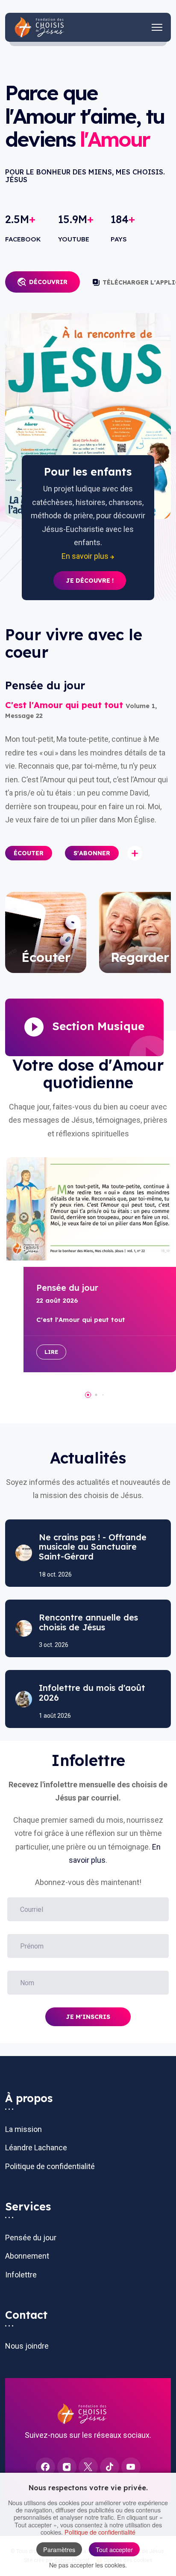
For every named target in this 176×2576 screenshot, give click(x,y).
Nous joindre (27, 2346)
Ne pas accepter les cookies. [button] (88, 2565)
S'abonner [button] (92, 853)
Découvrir (48, 282)
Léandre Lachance (36, 2148)
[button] (29, 853)
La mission (23, 2129)
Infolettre (21, 2275)
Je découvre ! (90, 581)
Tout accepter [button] (114, 2549)
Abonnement (27, 2256)
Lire (51, 1352)
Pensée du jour (31, 2238)
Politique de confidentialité (50, 2166)
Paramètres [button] (59, 2549)
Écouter (29, 853)
